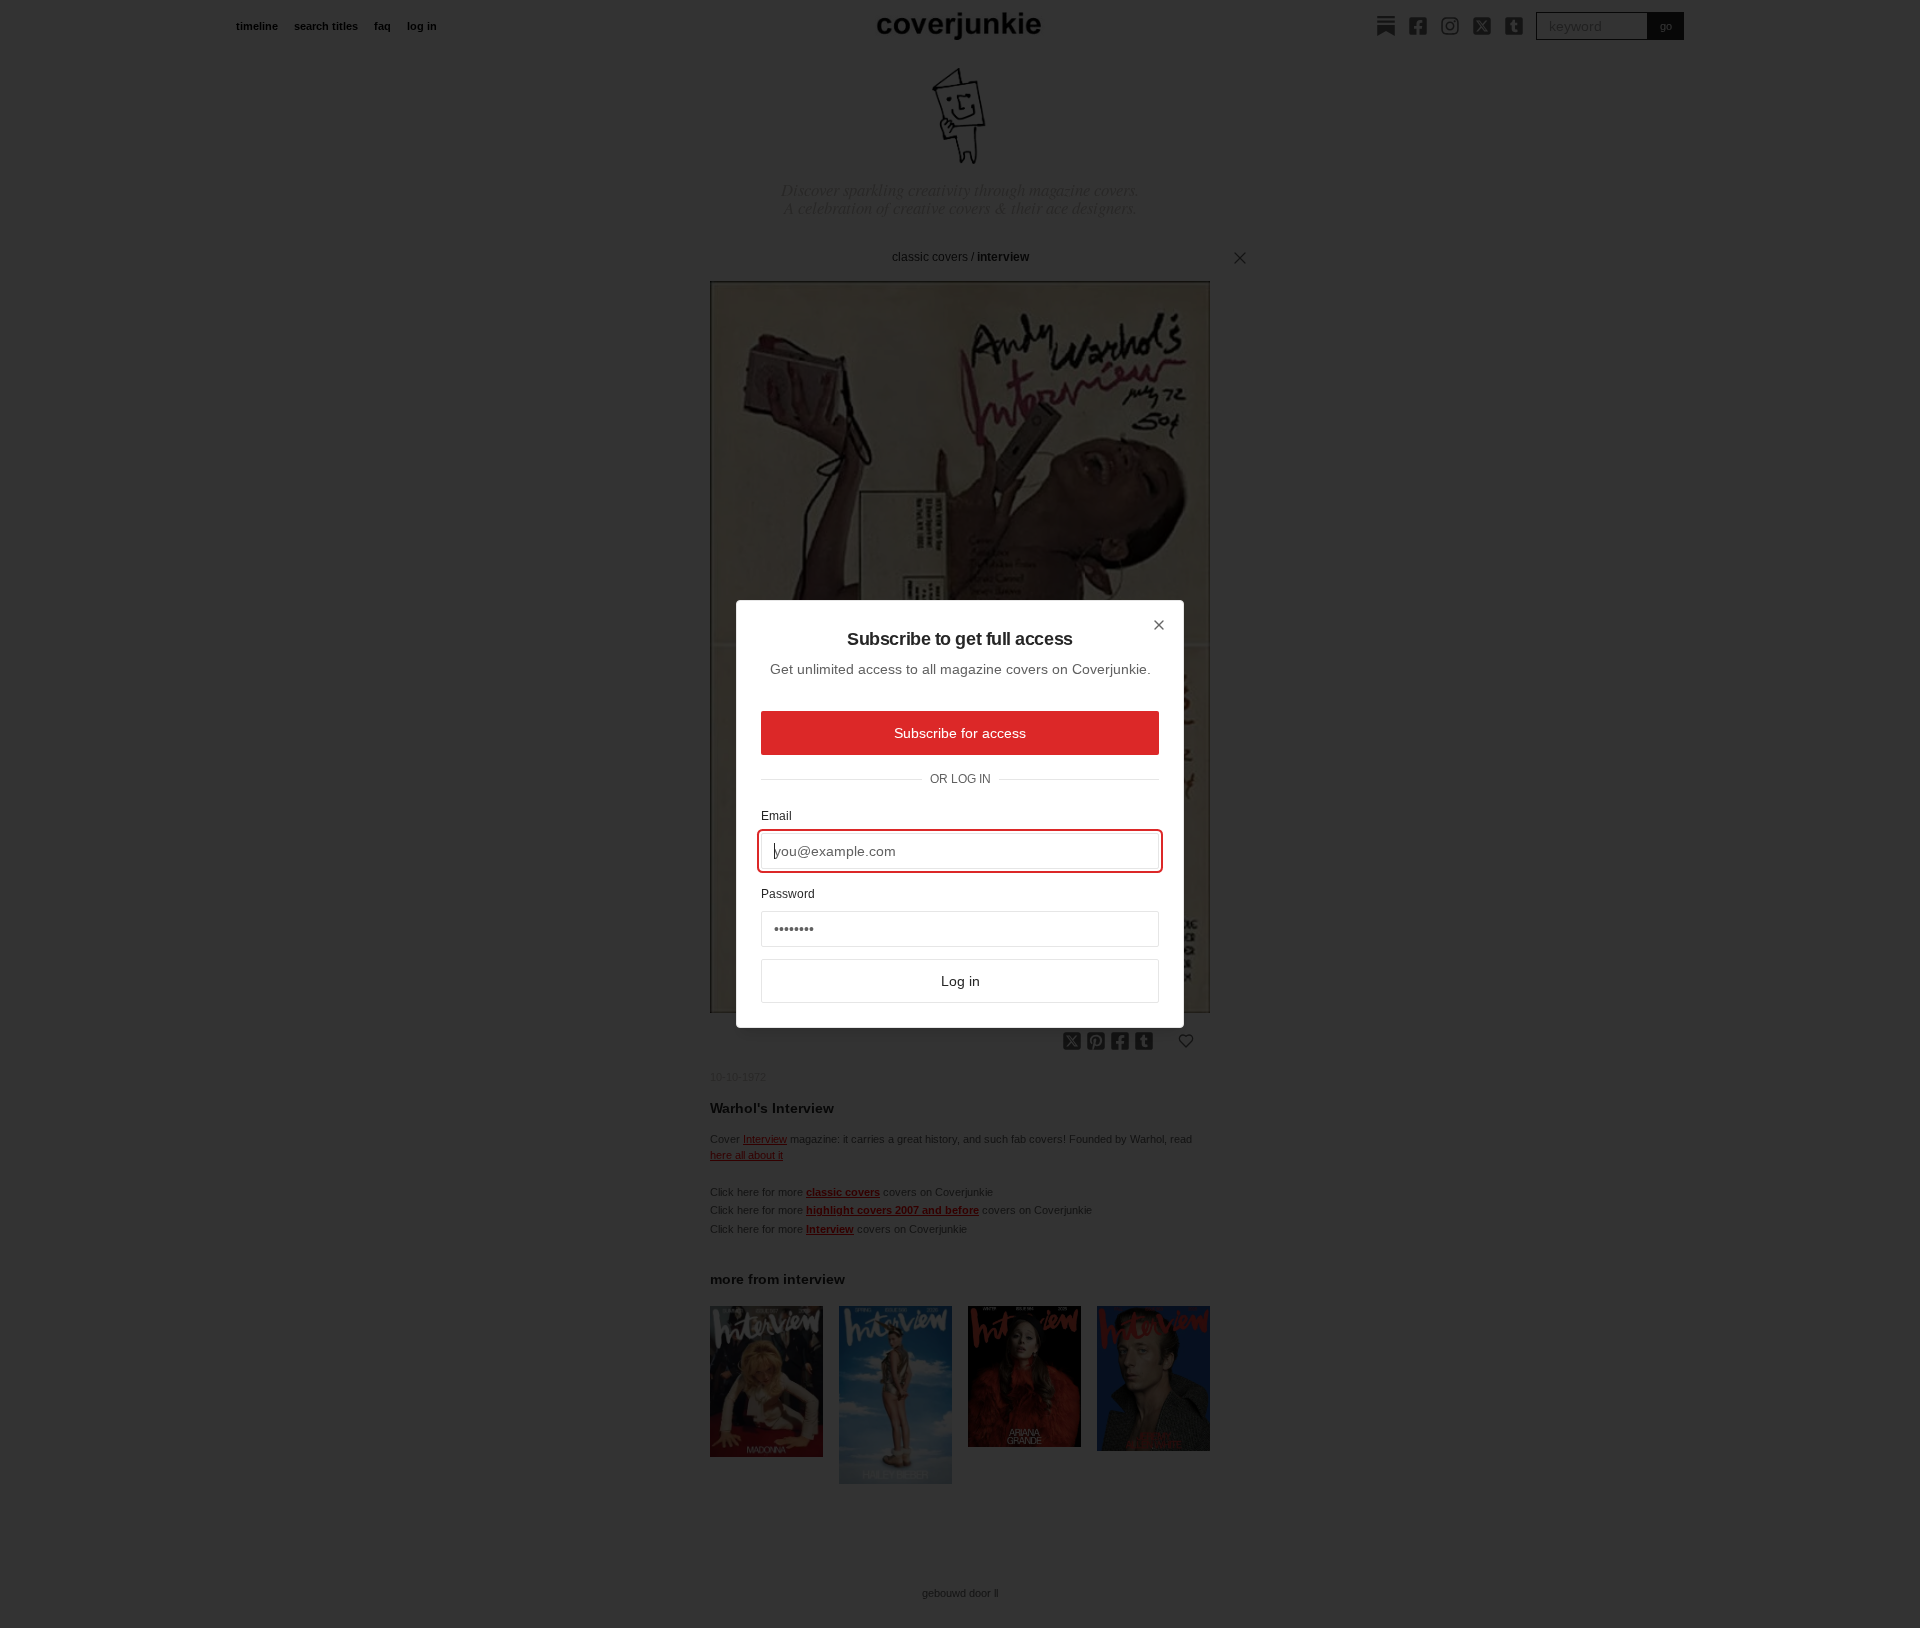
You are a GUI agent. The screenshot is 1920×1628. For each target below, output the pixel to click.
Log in (960, 981)
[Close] (1159, 625)
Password (788, 894)
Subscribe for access (960, 733)
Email (776, 816)
